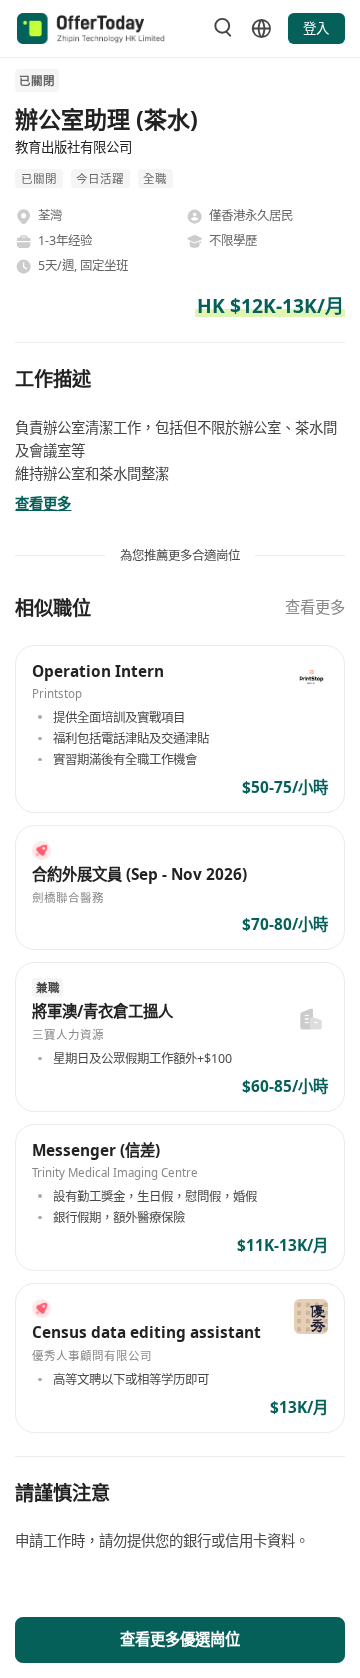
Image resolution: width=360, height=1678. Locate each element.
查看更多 (315, 607)
